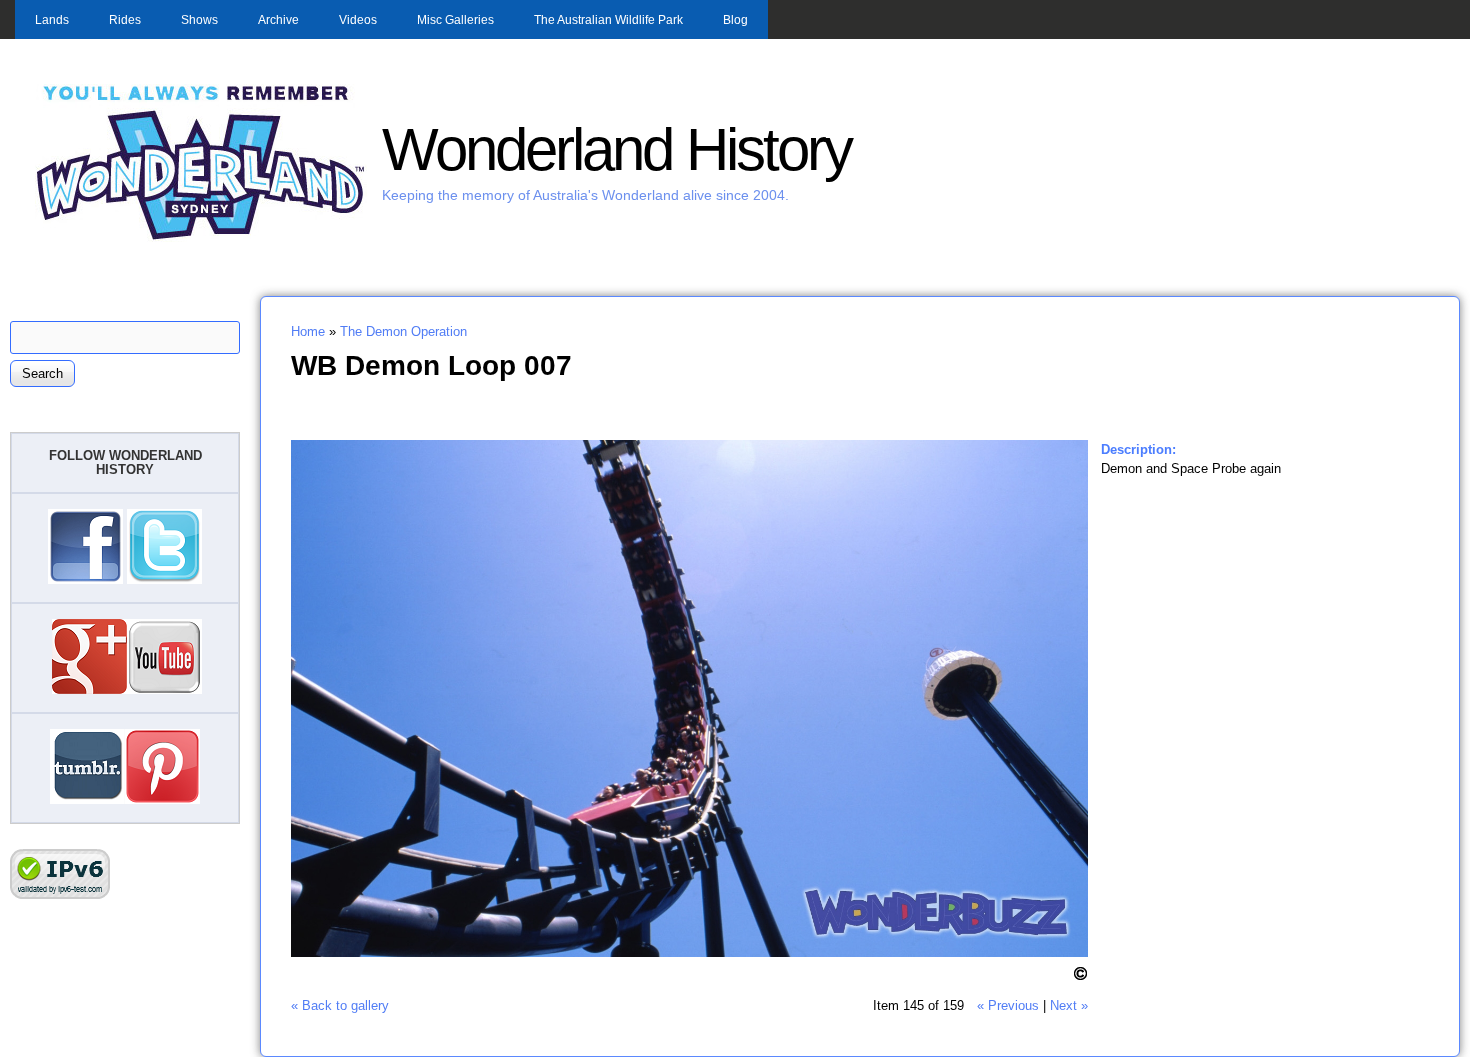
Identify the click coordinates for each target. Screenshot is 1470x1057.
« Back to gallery (340, 1005)
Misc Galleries (455, 20)
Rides (125, 20)
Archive (278, 20)
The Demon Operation (403, 331)
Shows (199, 20)
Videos (358, 20)
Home (308, 331)
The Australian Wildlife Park (608, 20)
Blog (735, 20)
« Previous (1008, 1005)
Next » (1069, 1005)
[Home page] (201, 237)
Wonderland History (616, 149)
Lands (52, 20)
